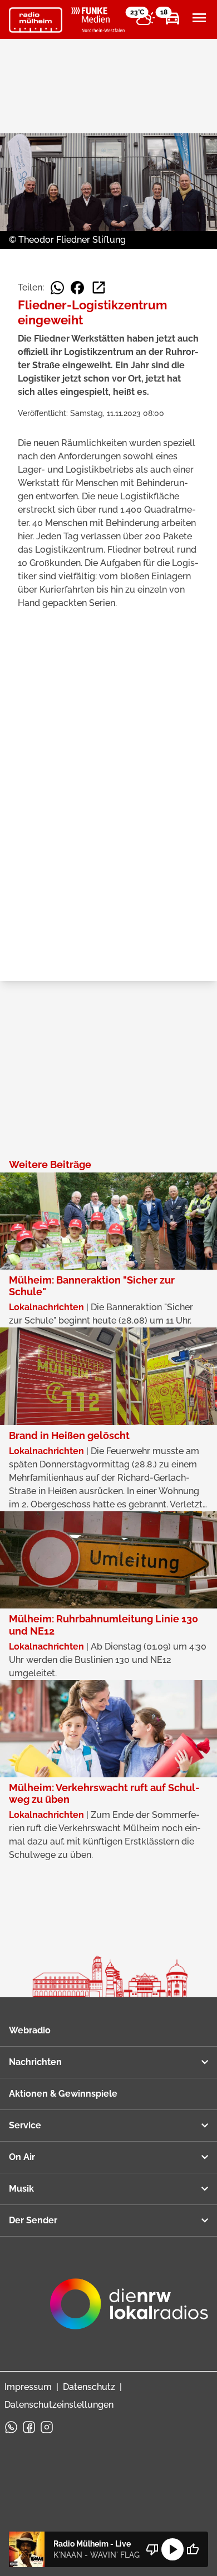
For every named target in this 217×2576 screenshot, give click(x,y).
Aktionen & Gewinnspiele (63, 2094)
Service (25, 2125)
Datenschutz (89, 2387)
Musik (21, 2189)
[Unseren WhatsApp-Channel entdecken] (11, 2427)
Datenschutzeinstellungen (59, 2405)
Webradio (30, 2030)
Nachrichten (35, 2062)
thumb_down (152, 2549)
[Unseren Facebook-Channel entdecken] (29, 2427)
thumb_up (193, 2549)
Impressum (28, 2387)
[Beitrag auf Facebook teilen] (77, 288)
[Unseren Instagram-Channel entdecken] (47, 2427)
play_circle (172, 2549)
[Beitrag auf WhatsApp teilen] (57, 288)
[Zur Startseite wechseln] (36, 20)
